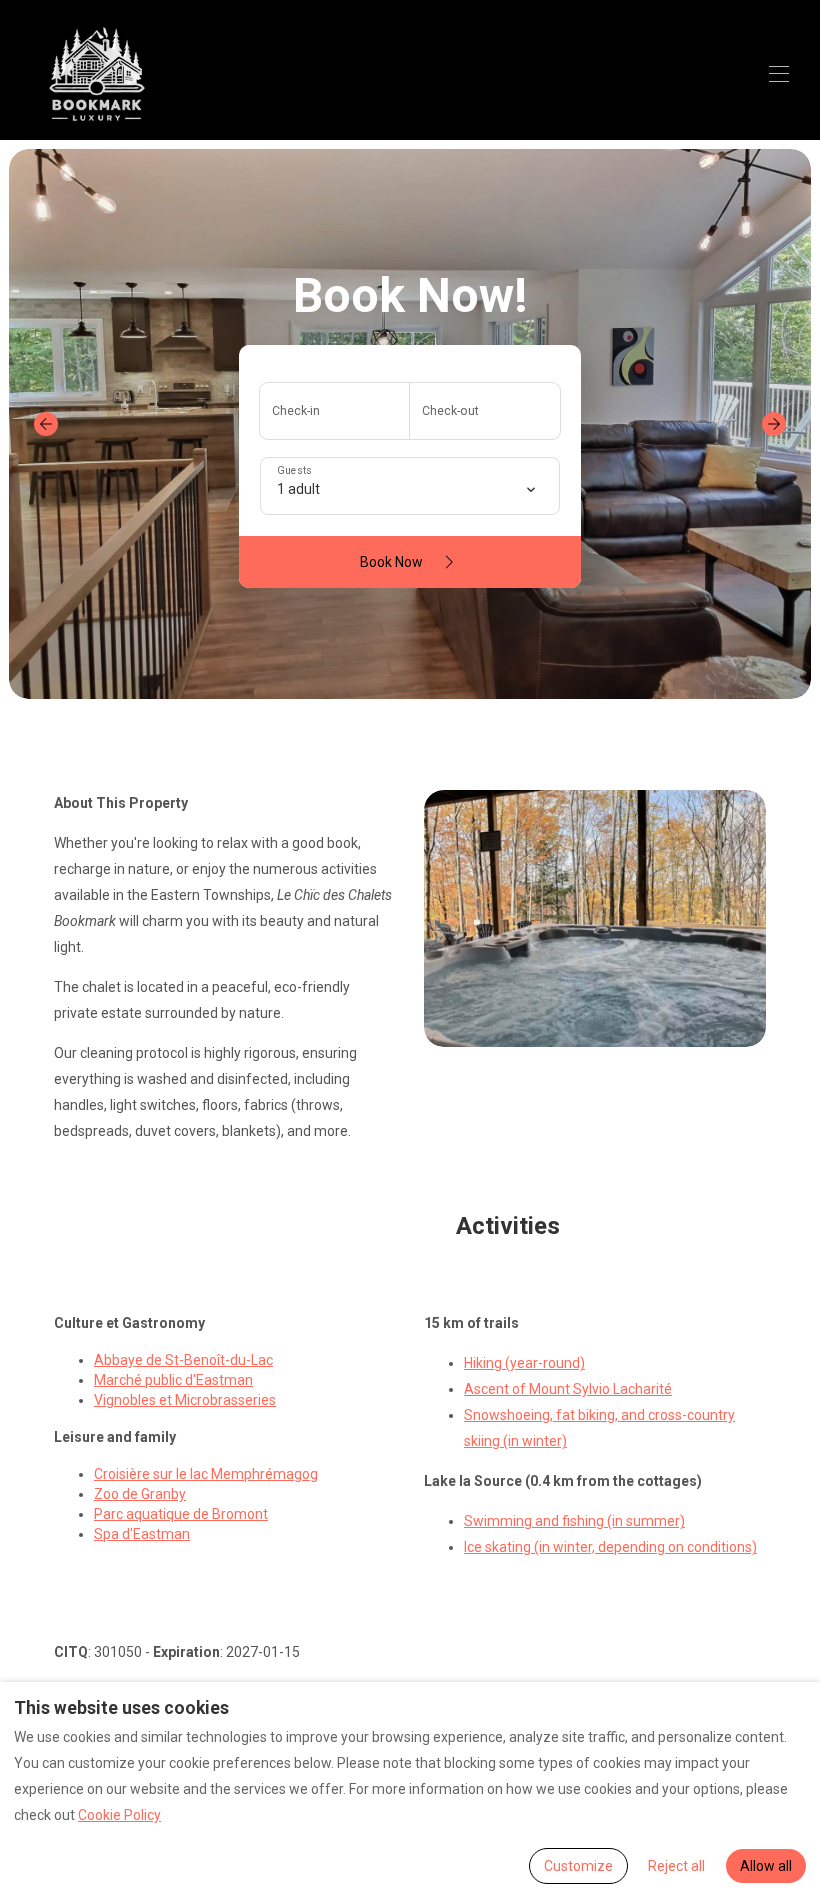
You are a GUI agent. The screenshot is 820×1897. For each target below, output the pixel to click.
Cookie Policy (119, 1815)
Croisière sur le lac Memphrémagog (206, 1474)
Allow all (766, 1866)
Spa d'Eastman (142, 1534)
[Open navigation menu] (779, 74)
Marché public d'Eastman (173, 1380)
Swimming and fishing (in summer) (574, 1521)
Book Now (391, 562)
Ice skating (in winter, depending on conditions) (610, 1547)
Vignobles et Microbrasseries (185, 1400)
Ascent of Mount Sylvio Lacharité (568, 1389)
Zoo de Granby (140, 1494)
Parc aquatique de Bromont (181, 1514)
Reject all (676, 1866)
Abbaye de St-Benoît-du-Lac (183, 1360)
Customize (578, 1866)
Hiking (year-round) (524, 1363)
